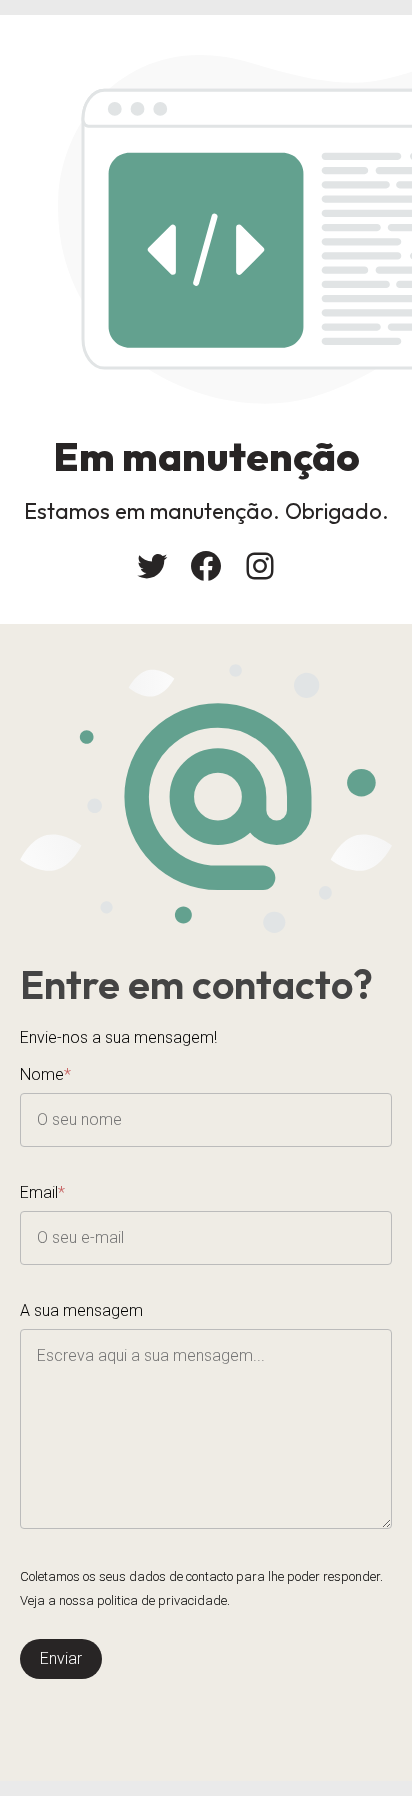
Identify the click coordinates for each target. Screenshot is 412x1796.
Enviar (61, 1658)
